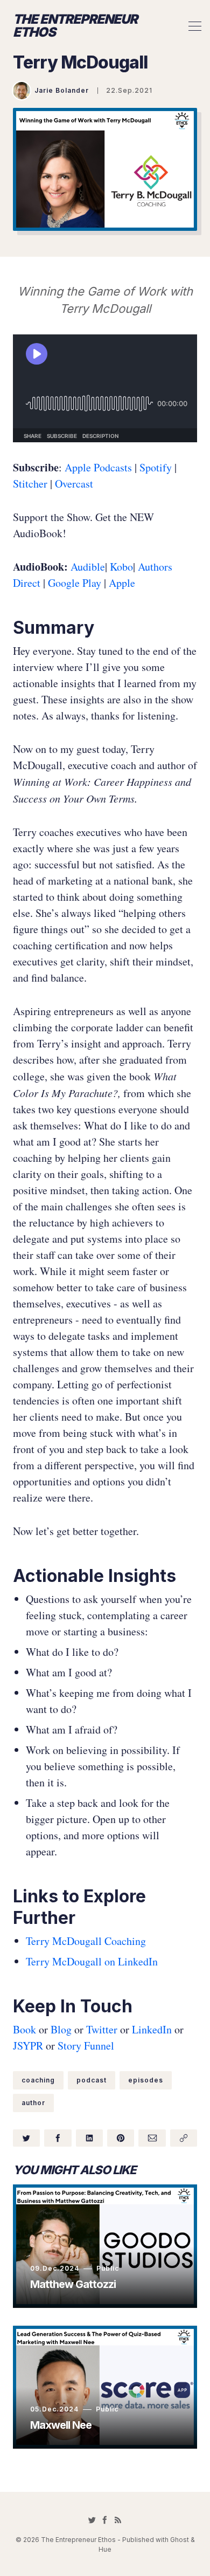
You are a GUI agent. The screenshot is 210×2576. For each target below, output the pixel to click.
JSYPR (28, 2046)
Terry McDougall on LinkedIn (92, 1961)
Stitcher (30, 484)
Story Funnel (86, 2046)
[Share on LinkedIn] (89, 2138)
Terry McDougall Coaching (86, 1941)
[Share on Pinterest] (121, 2138)
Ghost (180, 2540)
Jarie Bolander (62, 90)
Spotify (154, 467)
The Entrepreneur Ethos (75, 26)
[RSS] (118, 2520)
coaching (38, 2080)
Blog (61, 2029)
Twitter (102, 2029)
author (33, 2103)
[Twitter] (92, 2520)
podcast (92, 2080)
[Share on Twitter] (26, 2138)
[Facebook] (105, 2520)
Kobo (121, 567)
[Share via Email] (152, 2138)
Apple (122, 583)
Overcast (74, 484)
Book (24, 2029)
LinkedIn (152, 2029)
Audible (88, 567)
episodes (146, 2080)
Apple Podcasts (98, 467)
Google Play (75, 583)
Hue (105, 2549)
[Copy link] (184, 2138)
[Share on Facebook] (58, 2138)
